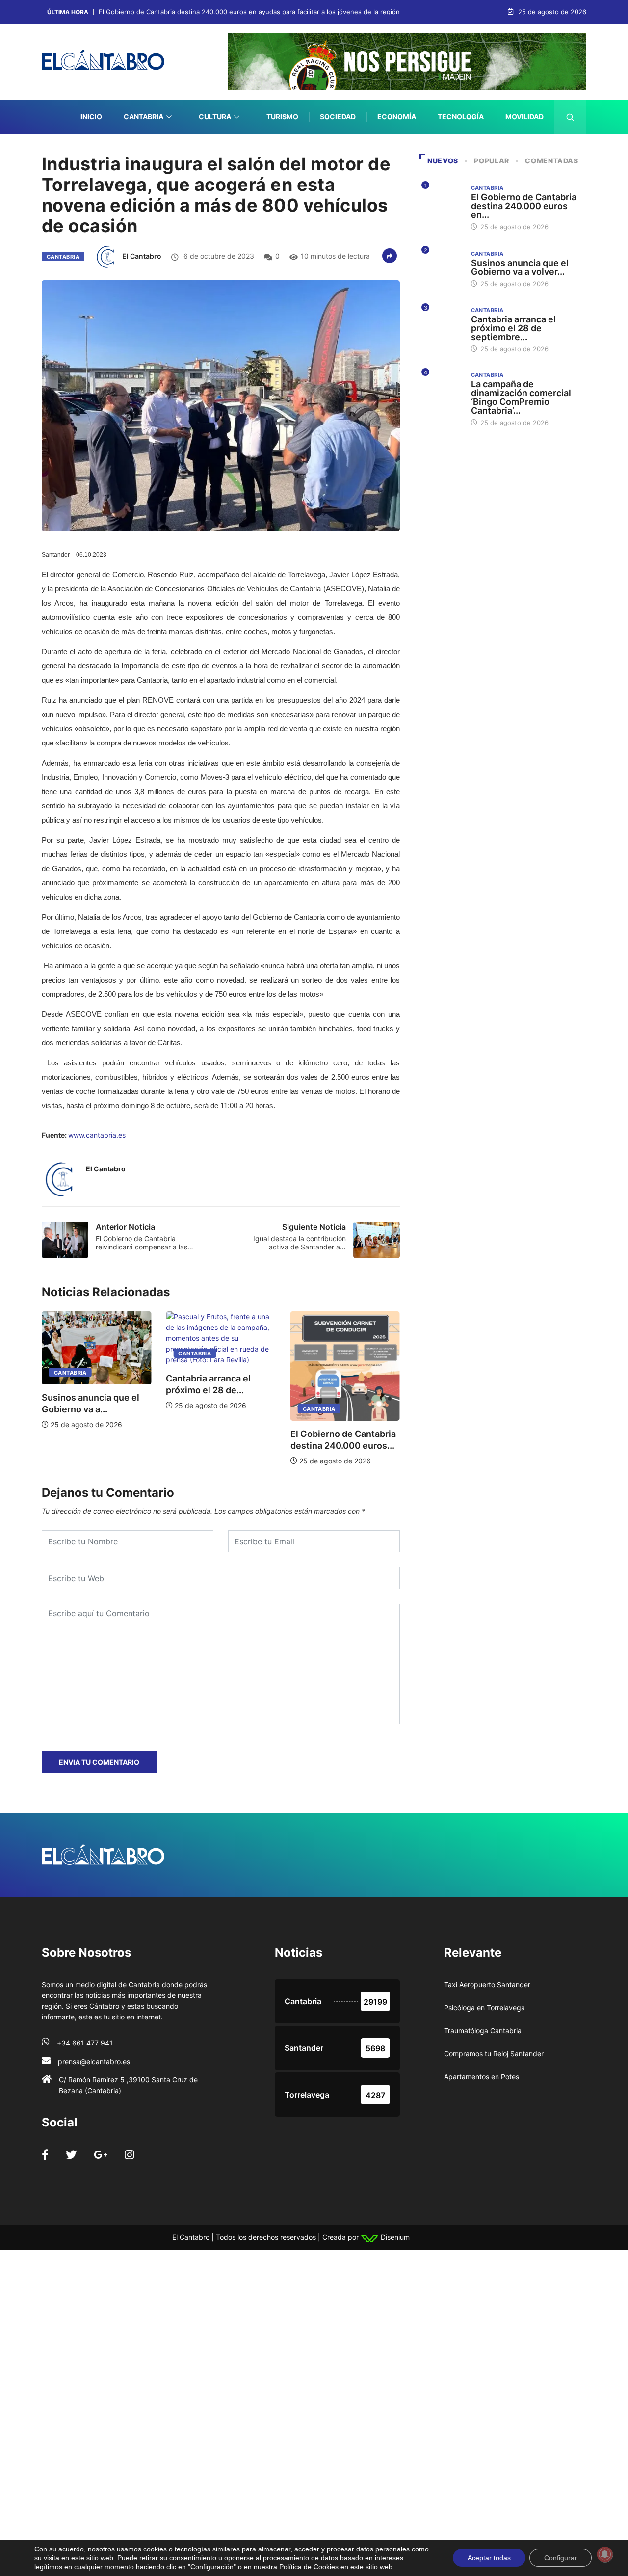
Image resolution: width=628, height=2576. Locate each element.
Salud (532, 151)
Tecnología (461, 117)
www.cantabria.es (97, 1135)
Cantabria (144, 117)
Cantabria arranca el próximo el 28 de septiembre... (513, 328)
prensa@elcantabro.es (94, 2061)
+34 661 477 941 (85, 2043)
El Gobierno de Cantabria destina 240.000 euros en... (524, 206)
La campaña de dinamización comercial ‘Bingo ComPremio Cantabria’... (521, 397)
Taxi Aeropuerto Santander (487, 1984)
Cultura (215, 117)
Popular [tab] (491, 161)
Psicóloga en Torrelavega (484, 2007)
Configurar (561, 2558)
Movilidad (524, 117)
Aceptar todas (489, 2558)
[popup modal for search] (570, 117)
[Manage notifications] (605, 2554)
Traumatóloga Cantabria (483, 2031)
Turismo (282, 117)
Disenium (394, 2237)
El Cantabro (142, 256)
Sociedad (338, 117)
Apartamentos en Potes (482, 2077)
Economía (397, 117)
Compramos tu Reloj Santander (494, 2054)
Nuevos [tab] (443, 161)
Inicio (91, 117)
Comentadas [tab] (551, 161)
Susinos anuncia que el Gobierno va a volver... (520, 267)
